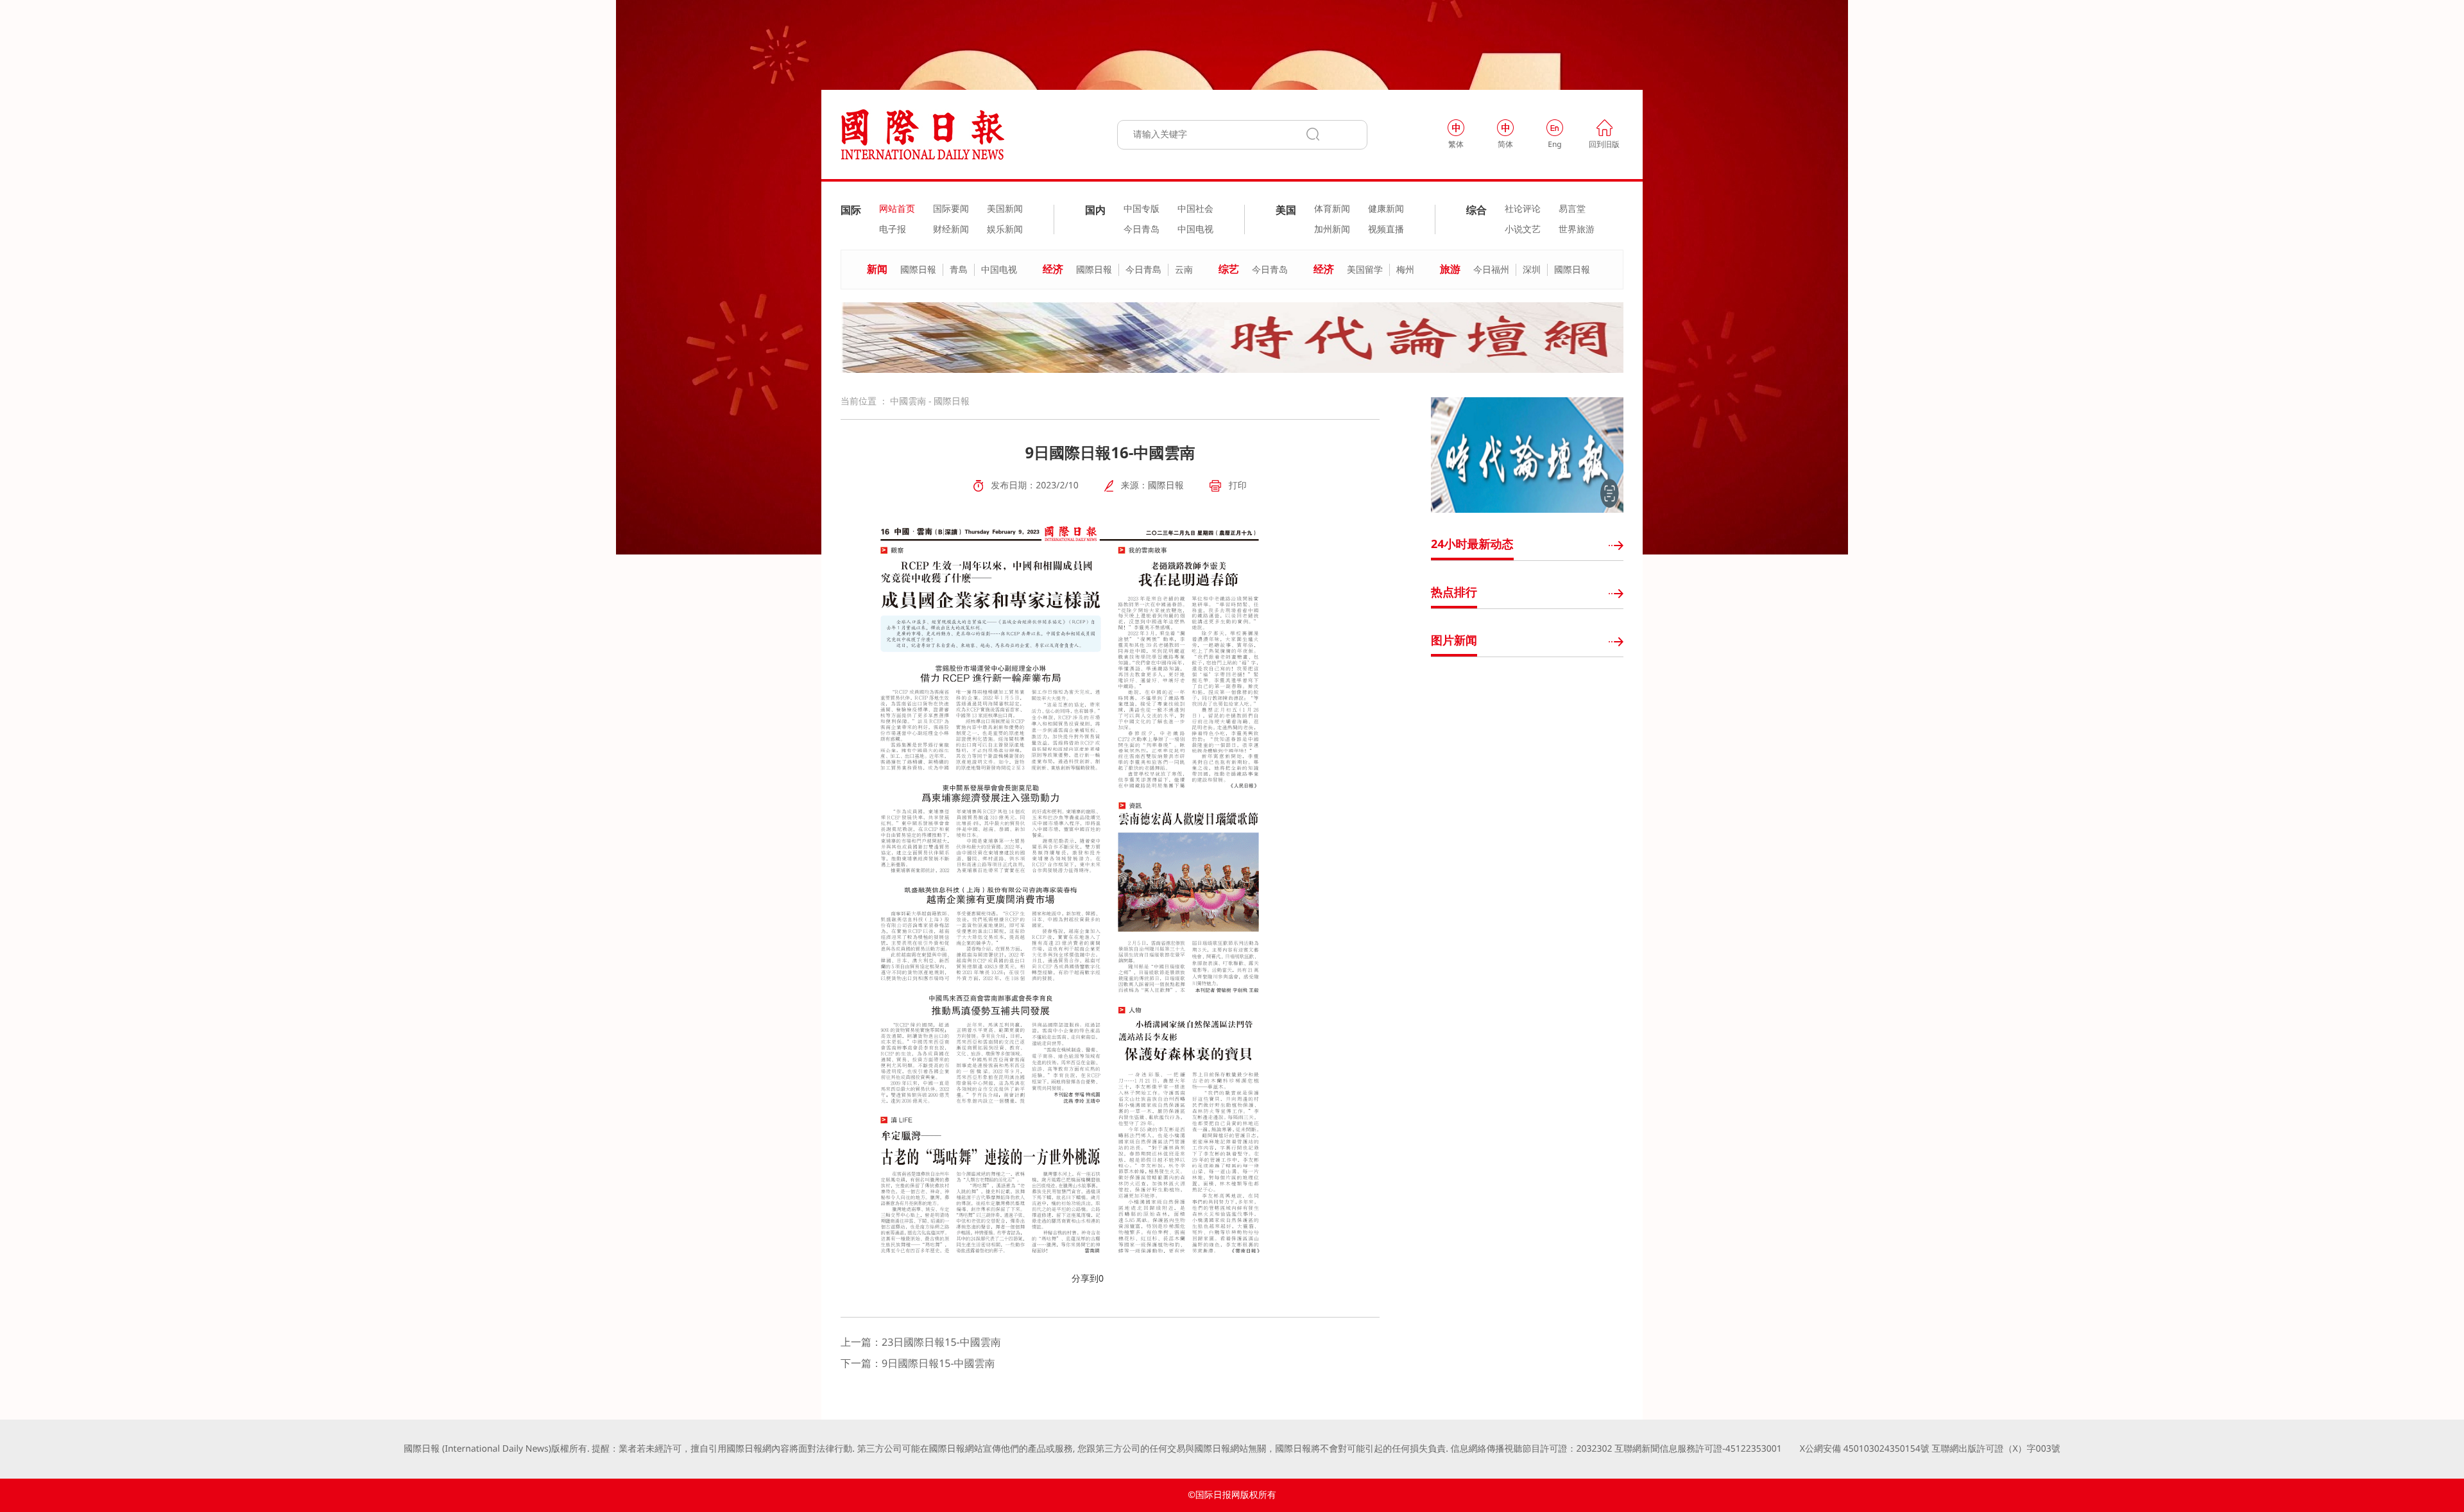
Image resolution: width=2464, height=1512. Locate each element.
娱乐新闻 (1005, 230)
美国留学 (1365, 270)
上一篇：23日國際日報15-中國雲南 (921, 1342)
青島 (959, 270)
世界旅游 (1577, 230)
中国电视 (1195, 230)
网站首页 (897, 209)
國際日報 (918, 270)
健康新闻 (1386, 209)
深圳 (1532, 270)
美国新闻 (1005, 209)
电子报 (893, 230)
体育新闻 (1332, 209)
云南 (1184, 270)
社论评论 (1523, 209)
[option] (1232, 338)
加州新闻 (1332, 230)
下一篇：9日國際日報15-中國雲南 (918, 1363)
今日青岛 (1142, 230)
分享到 (1085, 1279)
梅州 (1405, 270)
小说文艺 (1523, 230)
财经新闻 (951, 230)
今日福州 (1491, 270)
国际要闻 (951, 209)
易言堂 (1572, 209)
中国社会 (1195, 209)
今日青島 (1143, 270)
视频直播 (1386, 230)
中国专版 (1142, 209)
